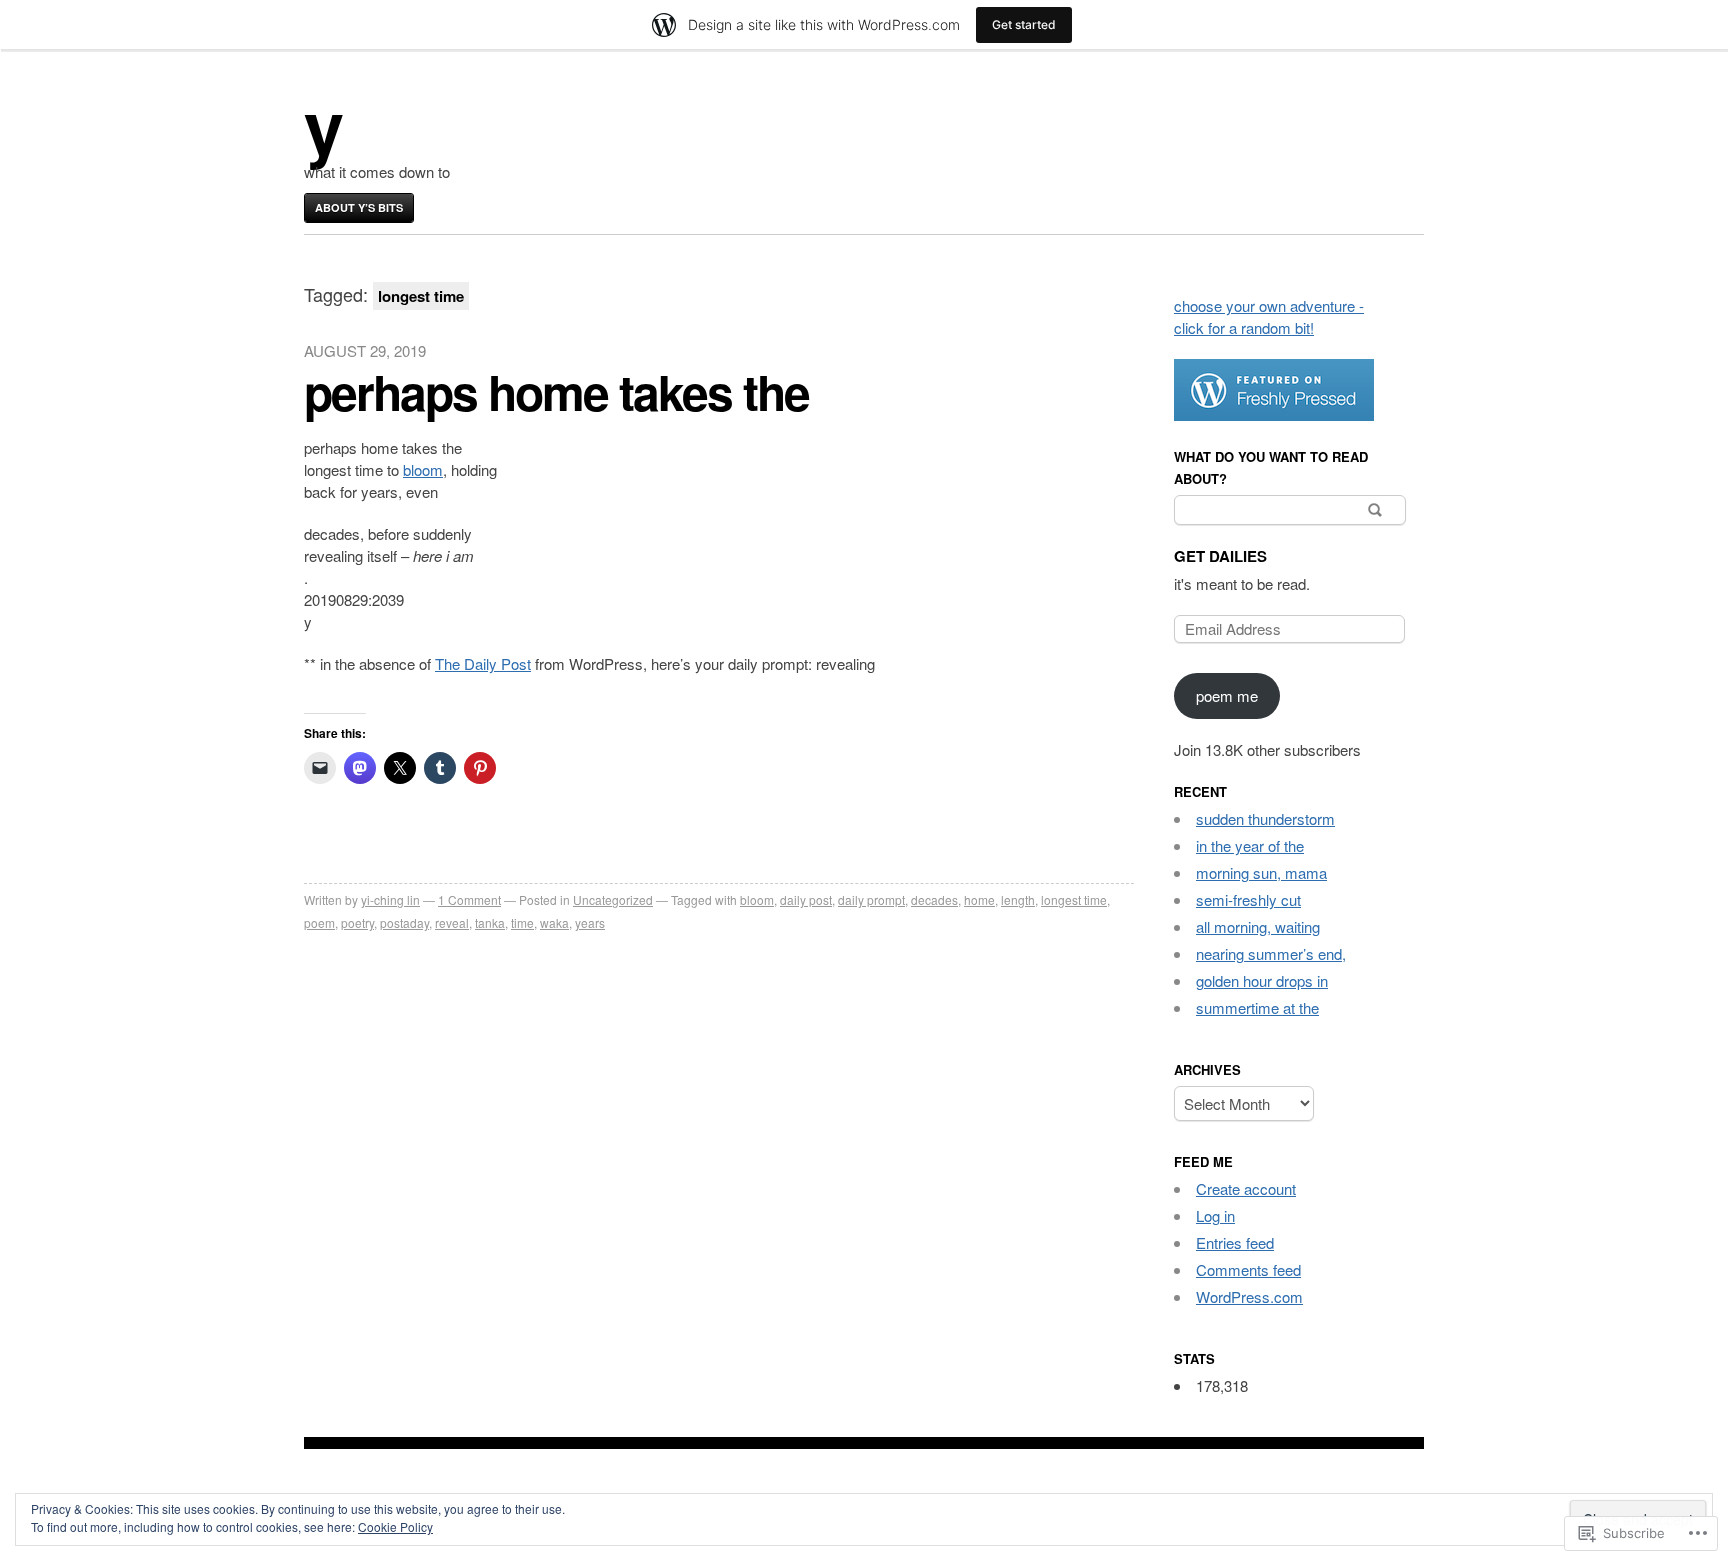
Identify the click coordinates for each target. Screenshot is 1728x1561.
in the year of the (1250, 845)
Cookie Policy (395, 1526)
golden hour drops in (1262, 980)
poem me (1227, 695)
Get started (1024, 24)
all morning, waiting (1258, 926)
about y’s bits (359, 207)
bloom (423, 469)
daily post (806, 899)
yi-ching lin (390, 899)
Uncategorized (613, 899)
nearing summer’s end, (1271, 953)
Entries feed (1235, 1242)
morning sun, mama (1261, 872)
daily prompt (871, 899)
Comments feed (1248, 1269)
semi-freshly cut (1248, 899)
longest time (1074, 899)
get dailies (1220, 556)
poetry (357, 922)
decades (934, 899)
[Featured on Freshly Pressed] (1274, 414)
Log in (1215, 1215)
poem (319, 922)
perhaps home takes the (556, 391)
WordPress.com (1249, 1296)
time (522, 922)
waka (554, 922)
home (979, 899)
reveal (452, 922)
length (1018, 899)
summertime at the (1257, 1007)
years (590, 922)
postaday (404, 922)
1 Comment (469, 899)
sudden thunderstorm (1265, 818)
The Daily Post (483, 663)
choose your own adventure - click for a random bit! (1269, 316)
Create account (1246, 1188)
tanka (490, 922)
